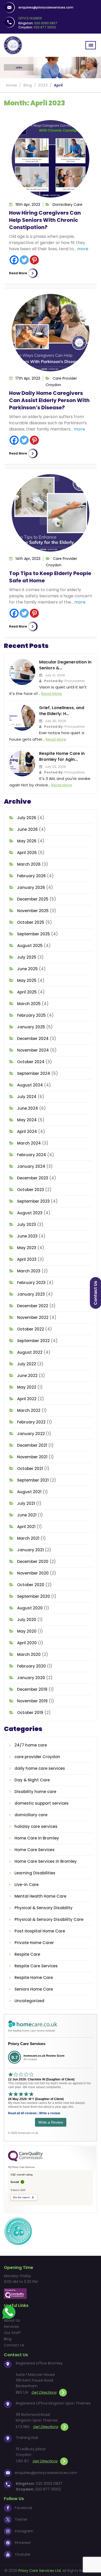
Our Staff (12, 2333)
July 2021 (26, 1503)
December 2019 (32, 1689)
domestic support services (42, 1803)
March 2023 (29, 1271)
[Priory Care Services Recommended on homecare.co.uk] (18, 2231)
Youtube (23, 2554)
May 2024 (27, 1120)
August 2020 (30, 1608)
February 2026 (31, 876)
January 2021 (30, 1550)
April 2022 (27, 1399)
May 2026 (27, 841)
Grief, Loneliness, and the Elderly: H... (62, 711)
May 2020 (27, 1631)
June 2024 (28, 1108)
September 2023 (33, 1201)
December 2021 (32, 1445)
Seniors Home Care (34, 1989)
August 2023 (30, 1213)
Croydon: (37, 27)
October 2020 (31, 1585)
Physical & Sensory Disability (44, 1908)
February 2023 (31, 1283)
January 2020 (31, 1678)
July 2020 (27, 1620)
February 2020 (31, 1666)
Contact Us (14, 2345)
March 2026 (29, 864)
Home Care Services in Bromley (46, 1861)
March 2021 (28, 1538)
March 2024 (29, 1143)
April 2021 (26, 1527)
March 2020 (29, 1654)
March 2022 (29, 1410)
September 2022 (33, 1341)
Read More (18, 273)
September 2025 (34, 934)
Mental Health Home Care (40, 1896)
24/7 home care (31, 1745)
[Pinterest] (34, 260)
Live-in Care (27, 1885)
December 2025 (33, 899)
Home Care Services (35, 1850)
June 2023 (27, 1236)
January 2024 (31, 1166)
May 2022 (27, 1387)
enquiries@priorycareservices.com (46, 7)
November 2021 (32, 1457)
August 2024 (30, 1085)
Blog (8, 2339)
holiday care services (36, 1826)
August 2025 (30, 946)
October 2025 (31, 922)
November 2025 (33, 911)
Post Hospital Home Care (40, 1931)
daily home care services (40, 1768)
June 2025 (27, 969)
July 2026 (27, 818)
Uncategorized (29, 2001)
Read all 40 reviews (22, 2113)
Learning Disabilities (35, 1873)
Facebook (24, 2508)
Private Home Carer (34, 1943)
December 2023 (33, 1178)
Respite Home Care (34, 1978)
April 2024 (27, 1132)
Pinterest (23, 2543)
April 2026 (27, 853)
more (83, 249)
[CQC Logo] (25, 2160)
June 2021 (27, 1515)
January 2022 (31, 1434)
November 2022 (33, 1317)
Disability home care (35, 1792)
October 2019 (30, 1713)
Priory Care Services (27, 2044)
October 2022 (31, 1329)
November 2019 (32, 1701)
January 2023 (31, 1294)
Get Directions (44, 2392)
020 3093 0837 (49, 2484)
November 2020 (33, 1573)
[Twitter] (24, 260)
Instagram (24, 2531)
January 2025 (31, 1027)
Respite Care (27, 1954)
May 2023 (27, 1248)
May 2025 (27, 980)
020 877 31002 (48, 2489)
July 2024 (27, 1097)
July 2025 (27, 957)
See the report (21, 2197)
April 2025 (27, 992)
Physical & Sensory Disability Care (49, 1919)
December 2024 (33, 1039)
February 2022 (31, 1422)
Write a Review (51, 2122)
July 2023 (27, 1224)
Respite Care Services (36, 1966)
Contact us (95, 1293)
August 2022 (30, 1352)
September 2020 (34, 1596)
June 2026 (27, 829)
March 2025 (29, 1004)
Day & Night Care (32, 1780)
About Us (12, 2320)
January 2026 (31, 887)
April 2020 (27, 1643)
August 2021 (29, 1492)
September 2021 (33, 1480)
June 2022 (27, 1376)
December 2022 (33, 1306)
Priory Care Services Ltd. (40, 2571)
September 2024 (34, 1073)
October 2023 (31, 1190)
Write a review (50, 2113)
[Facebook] (14, 260)
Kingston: (38, 23)
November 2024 (33, 1050)
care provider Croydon (37, 1757)
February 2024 (32, 1155)
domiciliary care (67, 205)
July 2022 (27, 1364)
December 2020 (33, 1561)
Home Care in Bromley (37, 1838)
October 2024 (31, 1062)
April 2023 (27, 1259)
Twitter (21, 2519)
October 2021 (30, 1469)
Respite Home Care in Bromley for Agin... (62, 756)
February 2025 (31, 1015)
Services (11, 2327)
